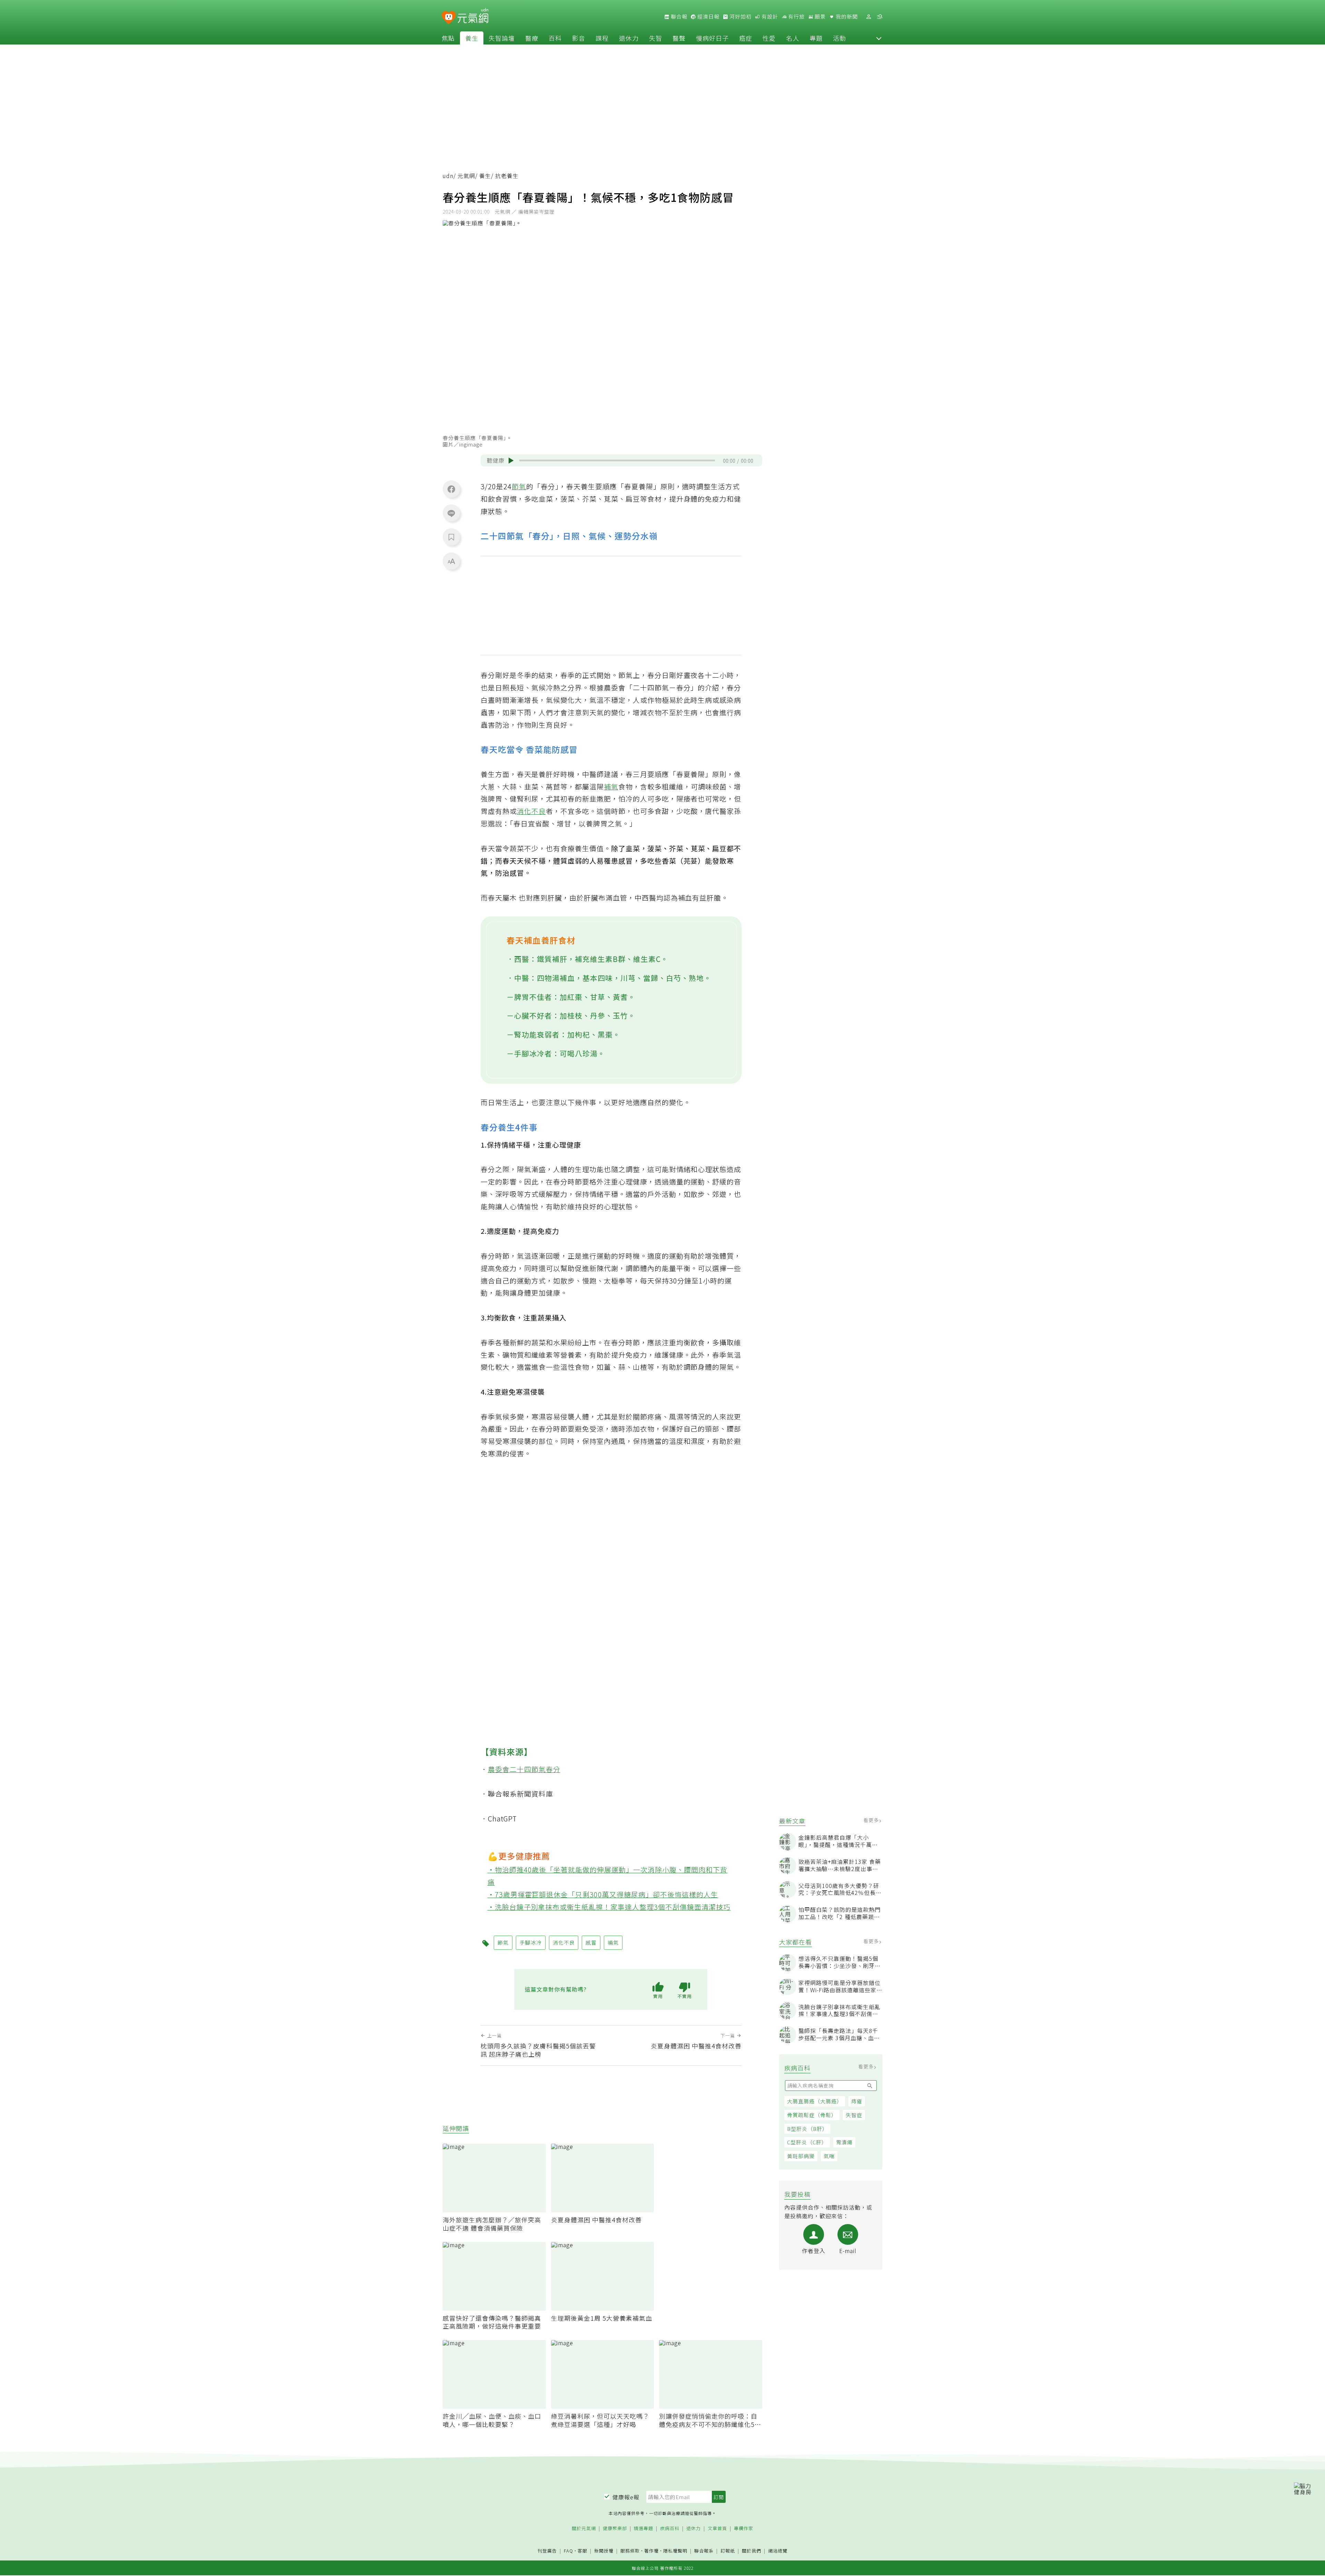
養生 (472, 38)
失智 (656, 38)
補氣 (611, 786)
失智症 (854, 2115)
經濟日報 (708, 17)
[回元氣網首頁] (473, 17)
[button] (879, 38)
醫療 (532, 38)
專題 (816, 38)
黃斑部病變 (801, 2156)
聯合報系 (704, 2551)
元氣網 (466, 176)
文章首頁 (717, 2529)
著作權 (651, 2551)
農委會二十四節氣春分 (524, 1769)
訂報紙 (728, 2551)
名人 (793, 38)
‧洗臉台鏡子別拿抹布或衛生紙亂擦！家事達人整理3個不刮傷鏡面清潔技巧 (609, 1907)
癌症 (746, 38)
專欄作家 (744, 2529)
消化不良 (531, 811)
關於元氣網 (584, 2529)
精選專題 (644, 2529)
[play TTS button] (511, 461)
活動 (840, 38)
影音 (579, 38)
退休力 (629, 38)
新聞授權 (604, 2551)
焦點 (448, 38)
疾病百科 (670, 2529)
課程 (602, 38)
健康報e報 (626, 2497)
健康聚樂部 (615, 2529)
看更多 (872, 1820)
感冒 (591, 1942)
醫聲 (679, 38)
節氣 (519, 486)
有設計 (769, 17)
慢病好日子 (712, 38)
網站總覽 (778, 2551)
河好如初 (740, 17)
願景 (819, 17)
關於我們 (752, 2551)
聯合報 (678, 17)
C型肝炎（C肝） (807, 2142)
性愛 (769, 38)
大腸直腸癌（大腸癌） (815, 2101)
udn (448, 176)
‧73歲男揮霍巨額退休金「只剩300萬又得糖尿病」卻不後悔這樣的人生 (603, 1894)
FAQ (568, 2551)
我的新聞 (846, 17)
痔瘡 (857, 2101)
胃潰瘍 (844, 2142)
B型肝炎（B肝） (807, 2129)
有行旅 (796, 17)
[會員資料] (868, 17)
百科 (555, 38)
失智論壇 (502, 38)
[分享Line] (451, 513)
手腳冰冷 (531, 1942)
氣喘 (829, 2156)
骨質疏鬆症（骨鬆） (812, 2115)
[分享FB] (451, 489)
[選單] (880, 17)
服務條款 (630, 2551)
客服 (582, 2551)
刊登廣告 (547, 2551)
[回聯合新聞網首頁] (449, 18)
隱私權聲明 (675, 2551)
